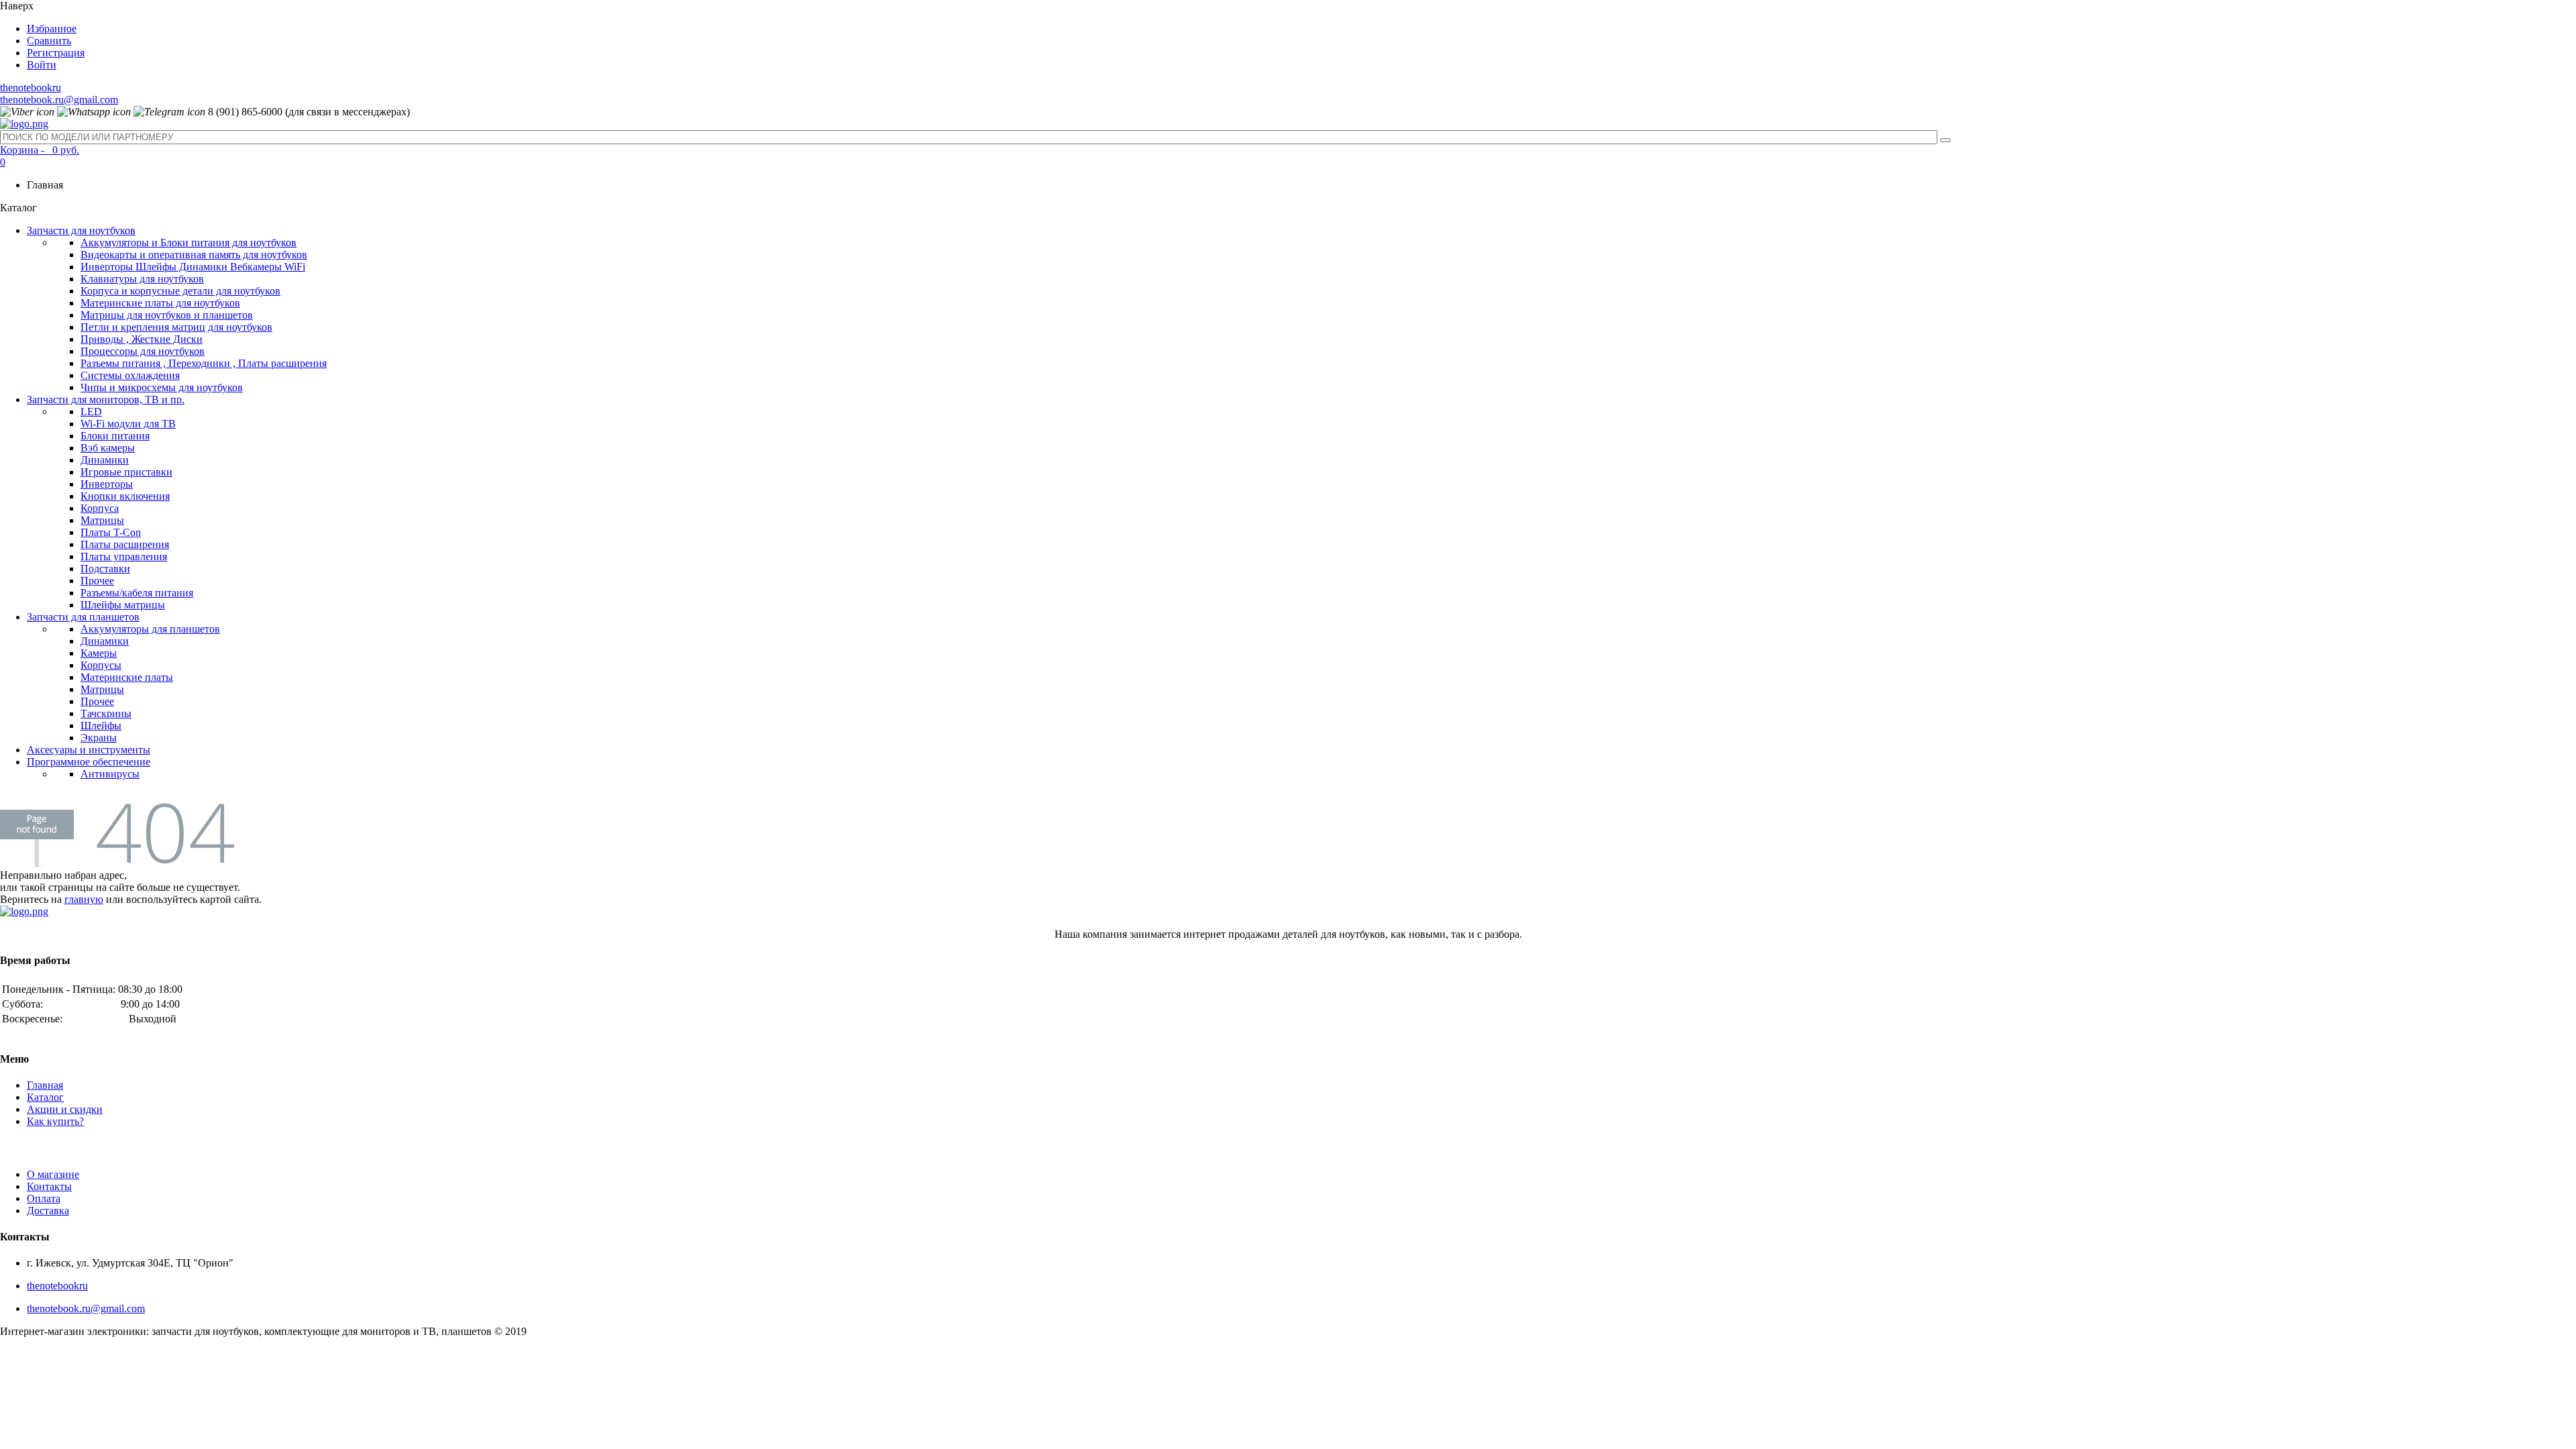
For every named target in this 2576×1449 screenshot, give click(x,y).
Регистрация (56, 53)
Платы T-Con (111, 532)
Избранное (52, 29)
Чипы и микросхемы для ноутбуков (162, 387)
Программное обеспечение (89, 762)
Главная (45, 1085)
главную (84, 899)
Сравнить (49, 41)
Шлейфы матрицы (123, 605)
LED (91, 412)
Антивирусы (110, 774)
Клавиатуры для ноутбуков (142, 279)
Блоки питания (115, 436)
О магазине (53, 1174)
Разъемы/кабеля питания (137, 593)
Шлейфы (101, 726)
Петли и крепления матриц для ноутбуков (176, 327)
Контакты (49, 1186)
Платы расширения (125, 544)
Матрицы (102, 520)
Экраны (99, 738)
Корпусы (101, 665)
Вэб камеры (108, 448)
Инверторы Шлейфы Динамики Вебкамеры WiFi (193, 267)
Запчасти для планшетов (83, 617)
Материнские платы (127, 677)
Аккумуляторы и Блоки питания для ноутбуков (189, 243)
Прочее (97, 581)
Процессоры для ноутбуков (143, 351)
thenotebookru (31, 88)
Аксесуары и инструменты (89, 750)
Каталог (45, 1097)
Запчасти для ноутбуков (81, 230)
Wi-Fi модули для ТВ (128, 424)
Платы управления (124, 556)
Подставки (105, 569)
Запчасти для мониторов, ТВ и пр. (106, 399)
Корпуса (100, 508)
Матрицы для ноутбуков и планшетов (167, 315)
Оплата (44, 1198)
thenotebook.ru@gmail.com (59, 100)
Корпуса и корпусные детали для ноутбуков (180, 291)
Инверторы (107, 484)
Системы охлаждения (130, 375)
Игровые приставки (126, 472)
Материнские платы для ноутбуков (160, 303)
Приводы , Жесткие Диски (142, 339)
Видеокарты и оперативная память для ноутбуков (194, 255)
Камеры (99, 653)
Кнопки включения (125, 496)
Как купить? (55, 1121)
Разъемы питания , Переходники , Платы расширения (204, 363)
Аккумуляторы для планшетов (150, 629)
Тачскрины (106, 713)
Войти (42, 65)
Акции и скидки (65, 1109)
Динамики (105, 460)
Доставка (48, 1211)
